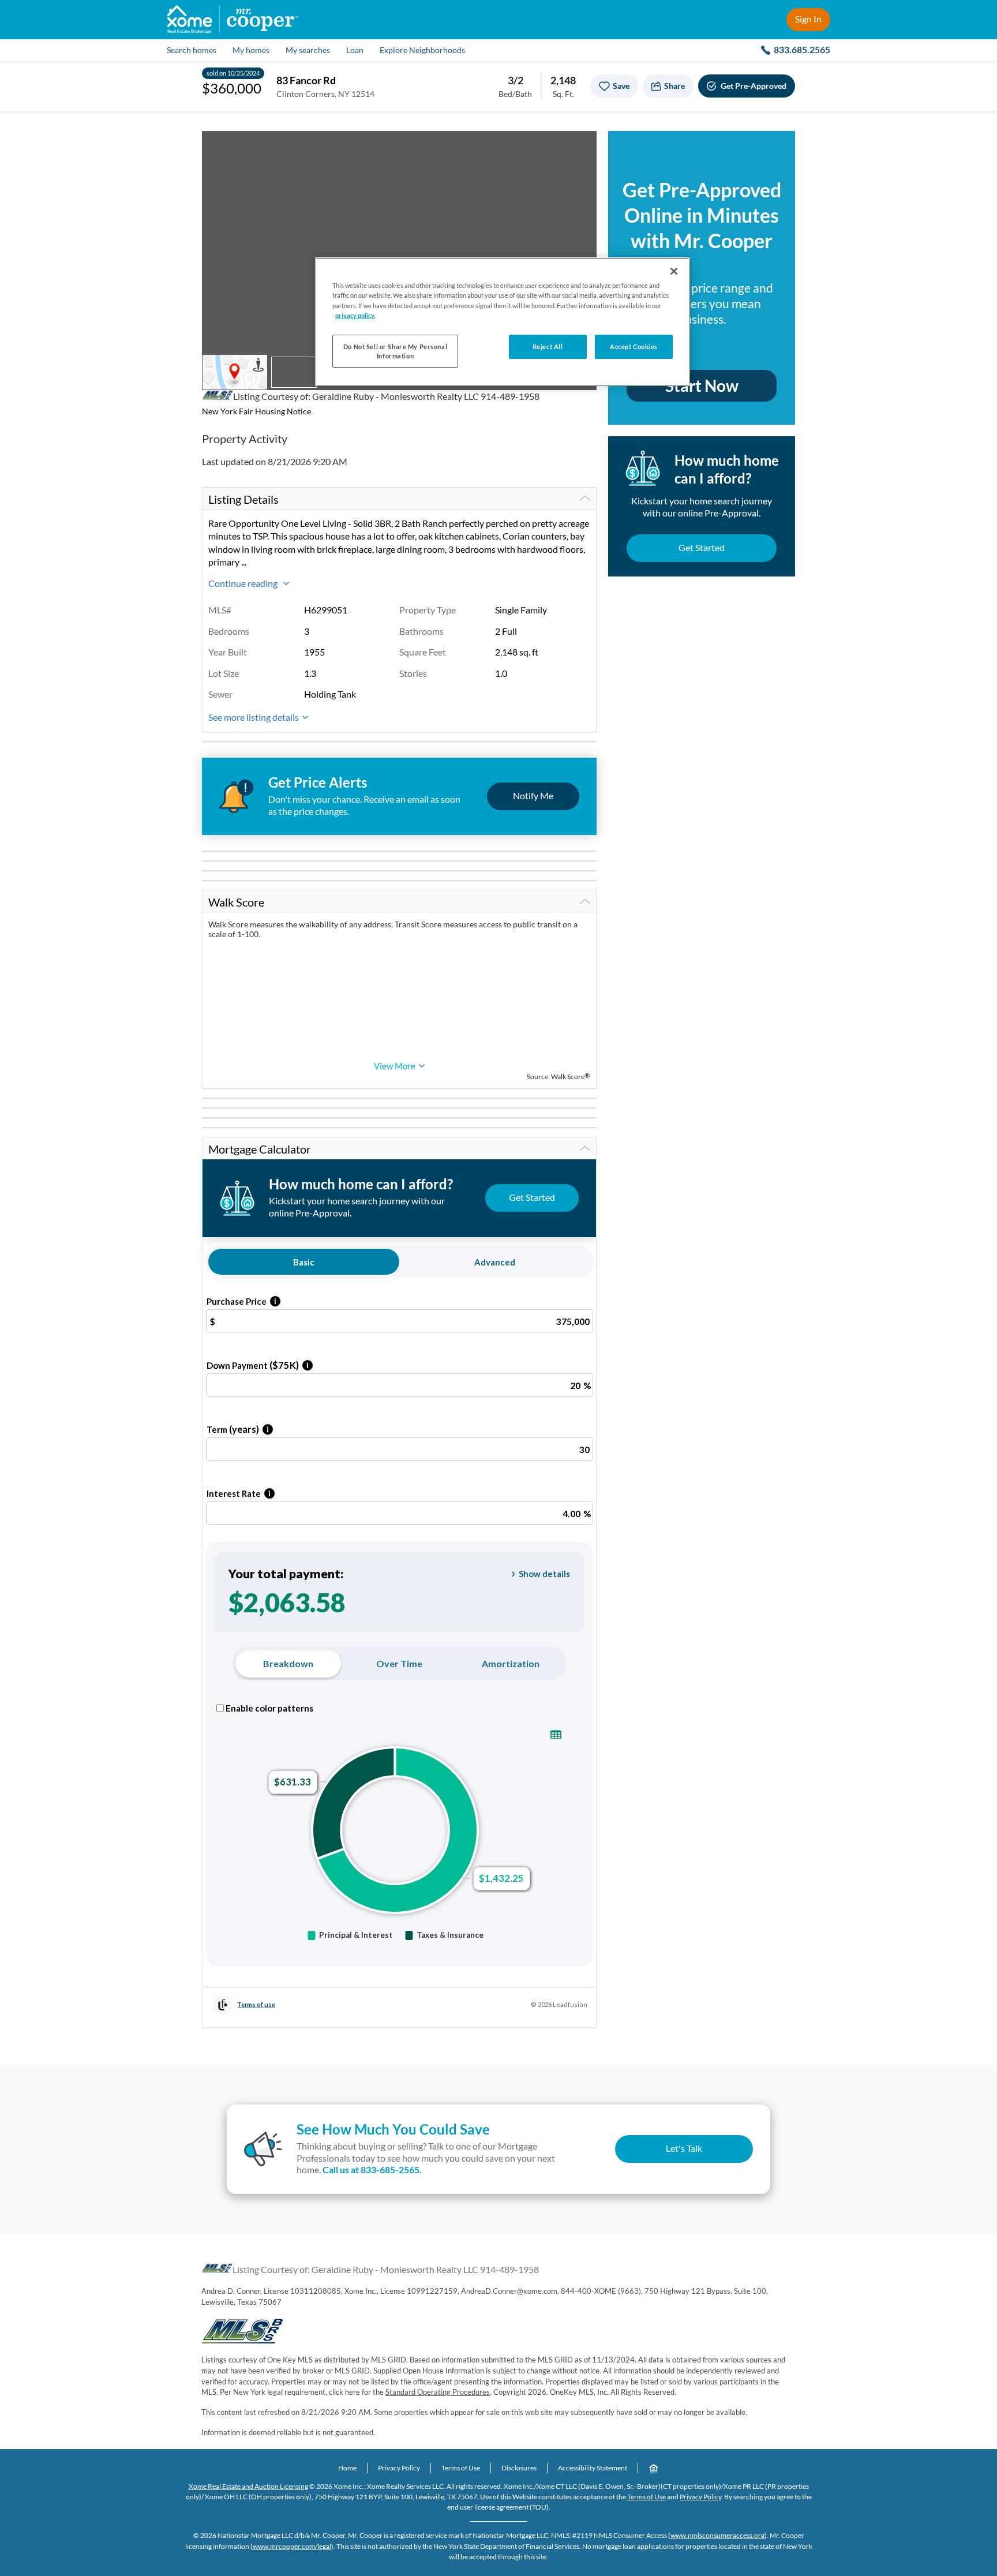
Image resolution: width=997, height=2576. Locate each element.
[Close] (674, 271)
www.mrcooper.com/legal (292, 2546)
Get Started (702, 547)
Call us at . (372, 2169)
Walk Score (236, 902)
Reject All (548, 347)
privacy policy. (355, 315)
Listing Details (243, 499)
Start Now (702, 385)
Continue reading (244, 583)
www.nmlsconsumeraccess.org (717, 2535)
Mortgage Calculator (260, 1149)
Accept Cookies (634, 347)
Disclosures (519, 2468)
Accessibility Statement (593, 2468)
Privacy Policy (399, 2468)
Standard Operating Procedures (438, 2392)
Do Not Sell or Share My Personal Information (395, 351)
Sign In (808, 19)
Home (347, 2468)
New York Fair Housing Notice (256, 411)
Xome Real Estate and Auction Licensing (248, 2486)
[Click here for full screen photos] (582, 146)
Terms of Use (461, 2468)
